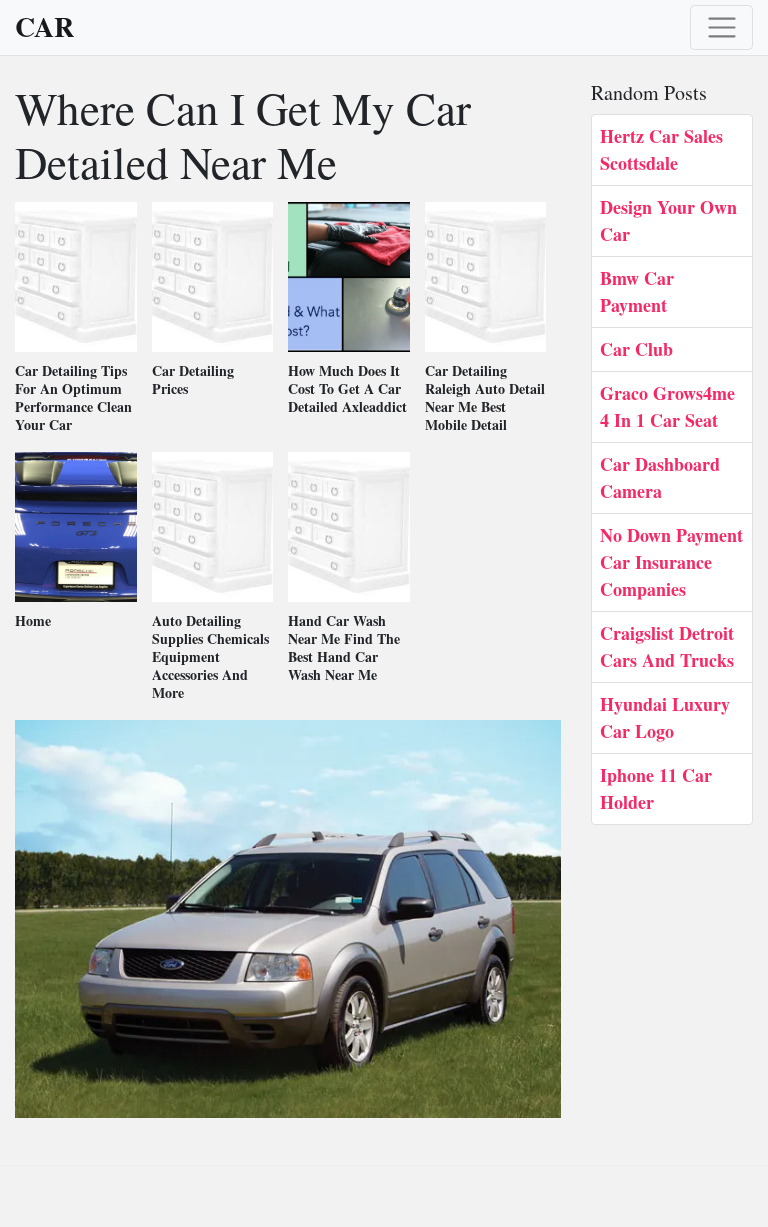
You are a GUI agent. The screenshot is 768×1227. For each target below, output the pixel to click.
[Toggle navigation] (721, 27)
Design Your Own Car (668, 220)
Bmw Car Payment (637, 291)
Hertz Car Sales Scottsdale (661, 149)
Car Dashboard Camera (660, 477)
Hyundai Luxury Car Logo (665, 717)
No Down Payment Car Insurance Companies (671, 562)
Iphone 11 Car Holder (656, 788)
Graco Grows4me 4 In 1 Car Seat (667, 406)
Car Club (636, 349)
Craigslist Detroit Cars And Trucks (667, 646)
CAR (44, 27)
